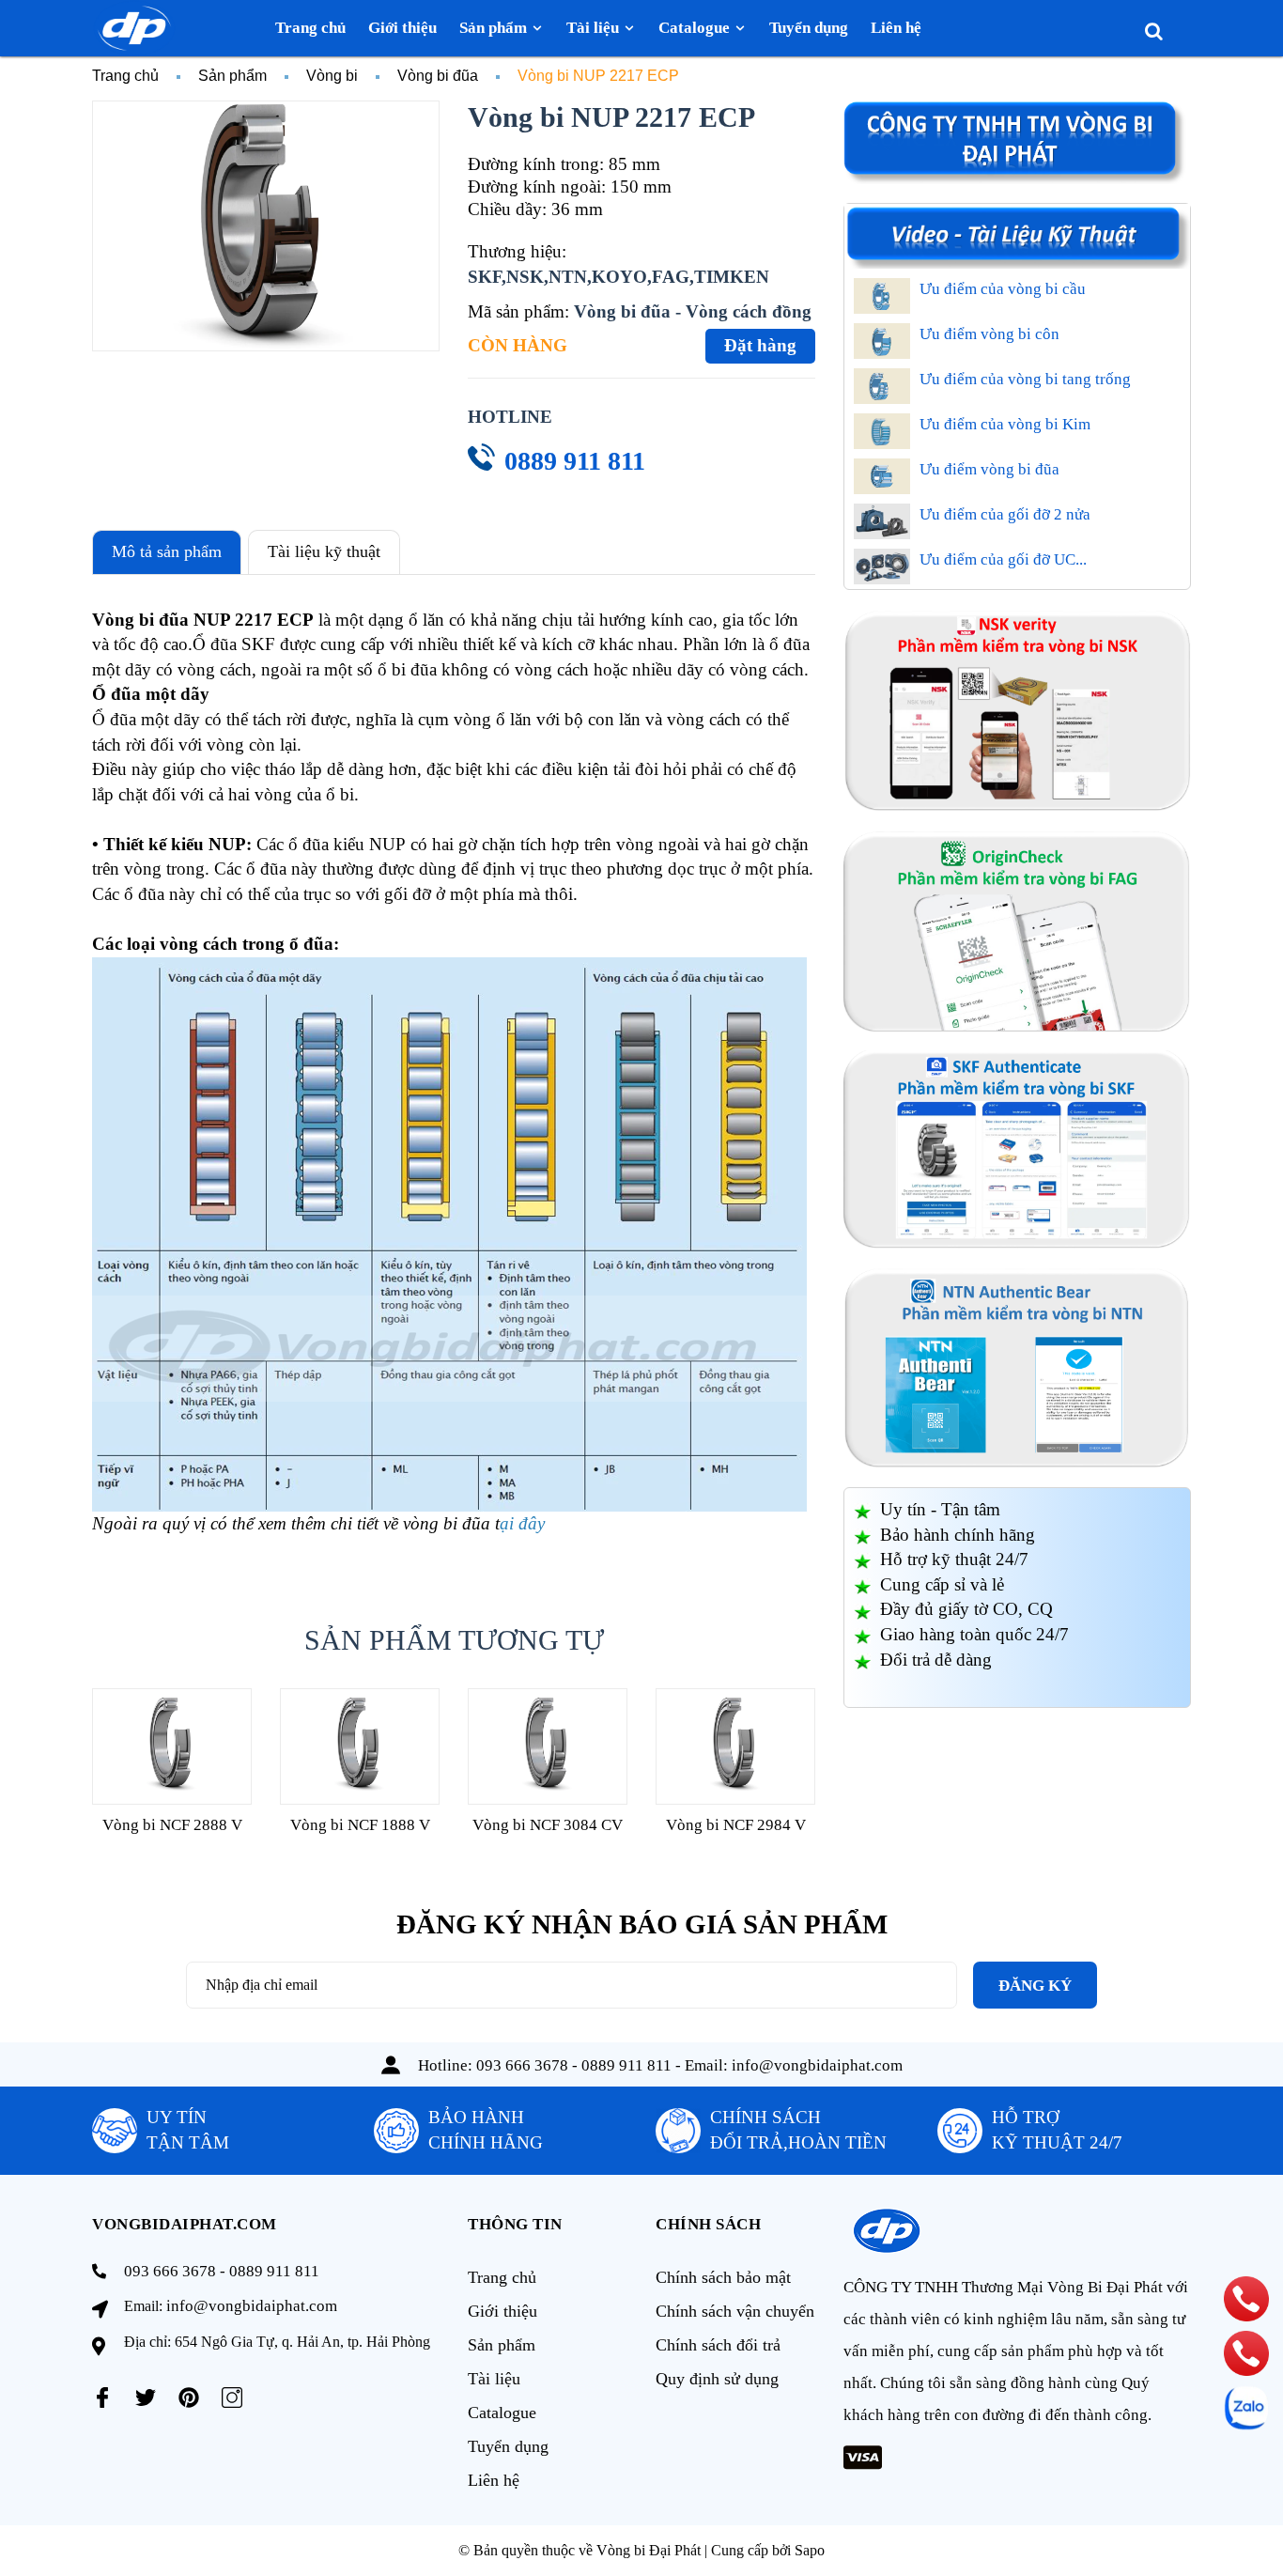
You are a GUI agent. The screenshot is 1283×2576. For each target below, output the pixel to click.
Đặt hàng (760, 345)
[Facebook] (102, 2398)
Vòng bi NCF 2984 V (736, 1825)
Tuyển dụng (508, 2446)
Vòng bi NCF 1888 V (360, 1825)
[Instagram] (232, 2398)
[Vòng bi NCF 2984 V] (735, 1746)
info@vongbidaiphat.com (817, 2065)
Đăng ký (1035, 1986)
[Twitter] (146, 2398)
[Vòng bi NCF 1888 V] (360, 1746)
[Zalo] (1246, 2408)
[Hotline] (1247, 2299)
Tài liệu (494, 2379)
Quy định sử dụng (717, 2379)
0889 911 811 (575, 461)
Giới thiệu (502, 2311)
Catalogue (502, 2413)
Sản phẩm (502, 2345)
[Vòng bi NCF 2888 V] (172, 1746)
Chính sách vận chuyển (735, 2311)
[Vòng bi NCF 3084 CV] (548, 1746)
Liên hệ (494, 2480)
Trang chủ (502, 2277)
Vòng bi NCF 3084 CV (548, 1825)
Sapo (810, 2550)
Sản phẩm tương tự (454, 1640)
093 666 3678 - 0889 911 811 (574, 2065)
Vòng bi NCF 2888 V (172, 1825)
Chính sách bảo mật (723, 2277)
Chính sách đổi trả (718, 2345)
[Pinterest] (189, 2398)
